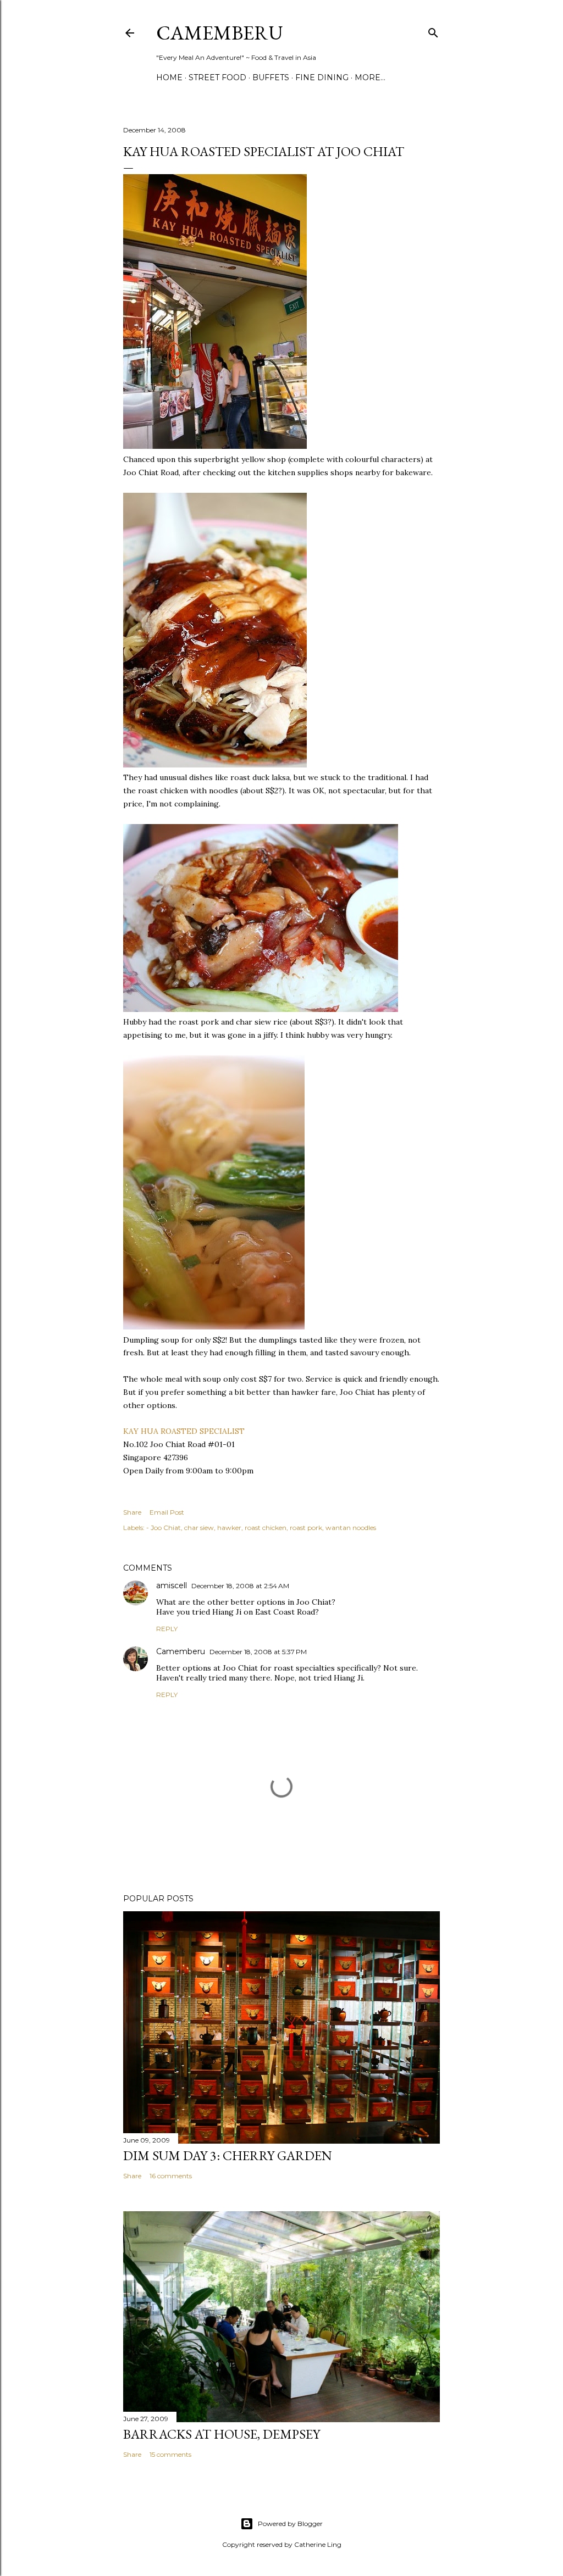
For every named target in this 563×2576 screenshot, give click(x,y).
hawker (229, 1528)
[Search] (433, 30)
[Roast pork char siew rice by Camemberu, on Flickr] (261, 1009)
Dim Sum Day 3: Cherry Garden (228, 2155)
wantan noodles (351, 1528)
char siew (199, 1528)
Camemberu (181, 1651)
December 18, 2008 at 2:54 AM (240, 1586)
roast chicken (266, 1528)
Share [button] (132, 1512)
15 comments (170, 2454)
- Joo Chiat (164, 1528)
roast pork (306, 1528)
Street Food (217, 77)
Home (169, 77)
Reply (167, 1629)
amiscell (172, 1585)
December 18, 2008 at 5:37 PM (258, 1652)
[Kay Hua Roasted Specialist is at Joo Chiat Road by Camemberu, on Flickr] (215, 446)
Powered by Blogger (290, 2524)
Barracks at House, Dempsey (222, 2434)
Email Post (167, 1512)
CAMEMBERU (220, 33)
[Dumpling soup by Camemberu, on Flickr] (214, 1327)
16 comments (171, 2176)
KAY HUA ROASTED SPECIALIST (184, 1431)
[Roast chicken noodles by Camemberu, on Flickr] (215, 765)
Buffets (271, 77)
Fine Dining (322, 77)
